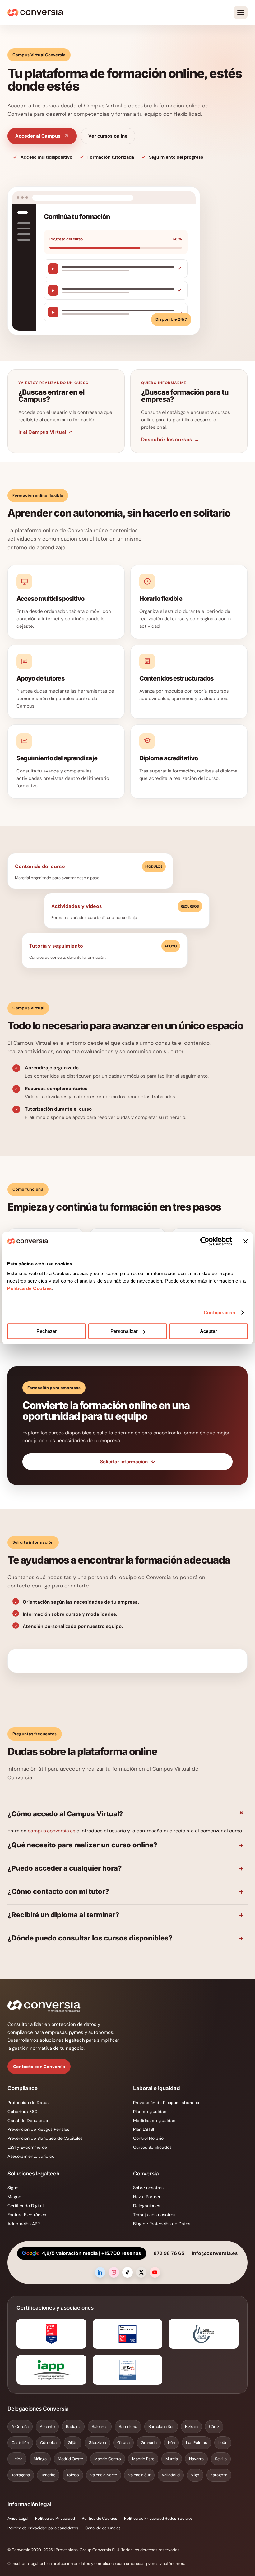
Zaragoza (219, 2475)
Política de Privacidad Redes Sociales (158, 2518)
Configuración (219, 1313)
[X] (141, 2272)
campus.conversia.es (51, 1831)
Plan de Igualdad (150, 2112)
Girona (123, 2443)
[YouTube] (155, 2272)
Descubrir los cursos (170, 439)
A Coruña (20, 2427)
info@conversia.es (215, 2253)
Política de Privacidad (55, 2518)
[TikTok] (127, 2272)
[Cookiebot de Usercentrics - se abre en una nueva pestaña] (205, 1241)
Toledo (73, 2475)
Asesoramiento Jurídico (31, 2156)
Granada (149, 2443)
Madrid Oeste (70, 2459)
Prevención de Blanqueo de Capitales (45, 2138)
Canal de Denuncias (28, 2121)
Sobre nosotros (148, 2188)
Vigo (195, 2475)
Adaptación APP (24, 2224)
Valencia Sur (139, 2475)
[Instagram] (114, 2272)
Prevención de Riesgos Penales (38, 2129)
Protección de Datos (28, 2103)
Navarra (196, 2459)
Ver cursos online (108, 136)
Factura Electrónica (27, 2215)
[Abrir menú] (241, 12)
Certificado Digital (25, 2206)
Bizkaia (191, 2427)
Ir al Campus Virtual (45, 432)
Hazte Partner (147, 2197)
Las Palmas (197, 2443)
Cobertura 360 (23, 2112)
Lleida (17, 2459)
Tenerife (48, 2475)
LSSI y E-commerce (27, 2147)
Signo (13, 2188)
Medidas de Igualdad (154, 2121)
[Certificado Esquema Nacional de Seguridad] (128, 2370)
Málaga (40, 2459)
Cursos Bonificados (152, 2147)
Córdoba (48, 2443)
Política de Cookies (30, 1288)
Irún (171, 2443)
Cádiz (214, 2427)
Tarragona (21, 2475)
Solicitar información (127, 1462)
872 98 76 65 (169, 2253)
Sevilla (221, 2459)
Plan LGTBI (144, 2129)
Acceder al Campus (38, 136)
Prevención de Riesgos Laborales (166, 2103)
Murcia (172, 2459)
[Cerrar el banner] (246, 1241)
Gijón (73, 2443)
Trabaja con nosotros (154, 2215)
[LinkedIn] (100, 2272)
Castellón (20, 2443)
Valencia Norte (104, 2475)
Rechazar (47, 1331)
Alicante (47, 2427)
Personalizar (124, 1331)
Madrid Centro (108, 2459)
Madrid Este (143, 2459)
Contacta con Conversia (39, 2067)
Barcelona (128, 2427)
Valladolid (171, 2475)
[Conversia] (35, 12)
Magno (14, 2197)
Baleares (100, 2427)
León (223, 2443)
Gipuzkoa (97, 2443)
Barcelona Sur (161, 2427)
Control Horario (148, 2138)
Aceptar (209, 1331)
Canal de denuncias (103, 2528)
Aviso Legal (18, 2518)
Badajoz (73, 2427)
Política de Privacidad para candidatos (43, 2528)
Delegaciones (147, 2206)
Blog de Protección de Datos (162, 2224)
